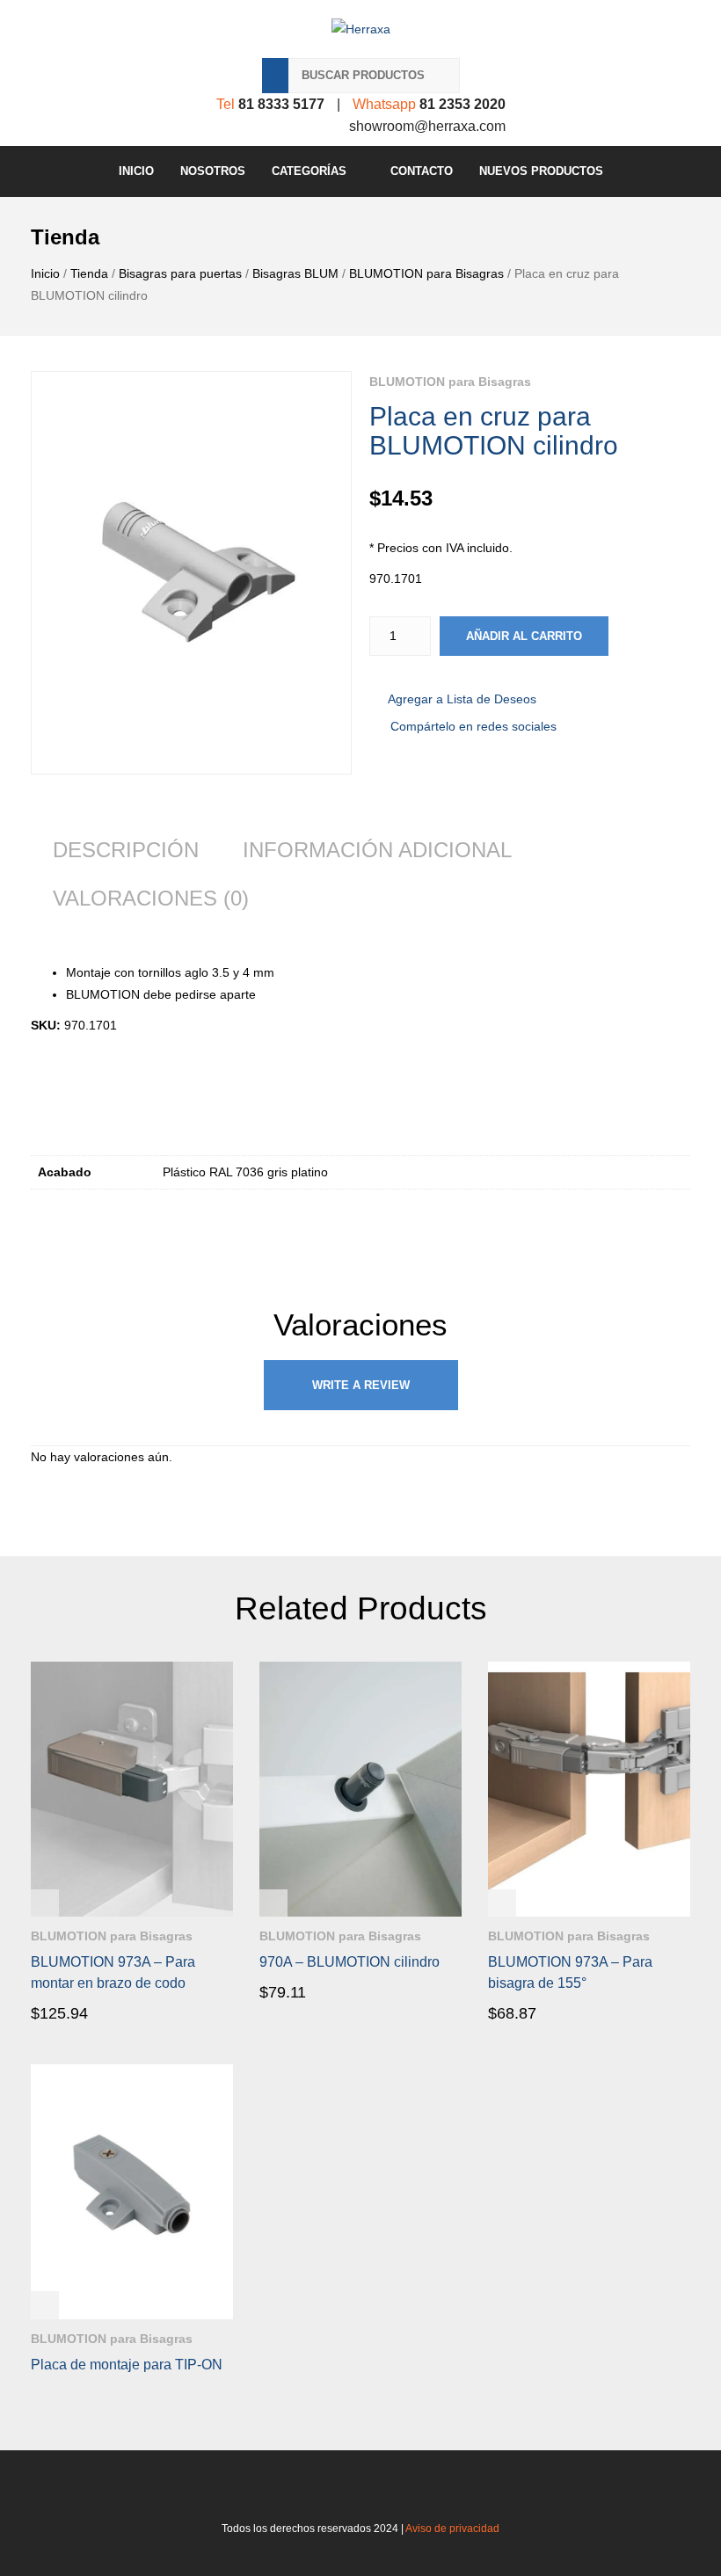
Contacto (422, 171)
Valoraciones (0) (151, 898)
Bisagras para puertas (180, 273)
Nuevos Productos (541, 171)
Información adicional (377, 850)
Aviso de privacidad (452, 2529)
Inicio (136, 171)
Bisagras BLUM (295, 273)
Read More (81, 2012)
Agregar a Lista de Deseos (462, 699)
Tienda (89, 273)
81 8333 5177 (281, 104)
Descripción (126, 850)
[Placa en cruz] (191, 573)
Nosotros (213, 171)
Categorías (309, 171)
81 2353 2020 (462, 104)
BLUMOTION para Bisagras (426, 273)
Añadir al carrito (524, 636)
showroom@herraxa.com (427, 126)
